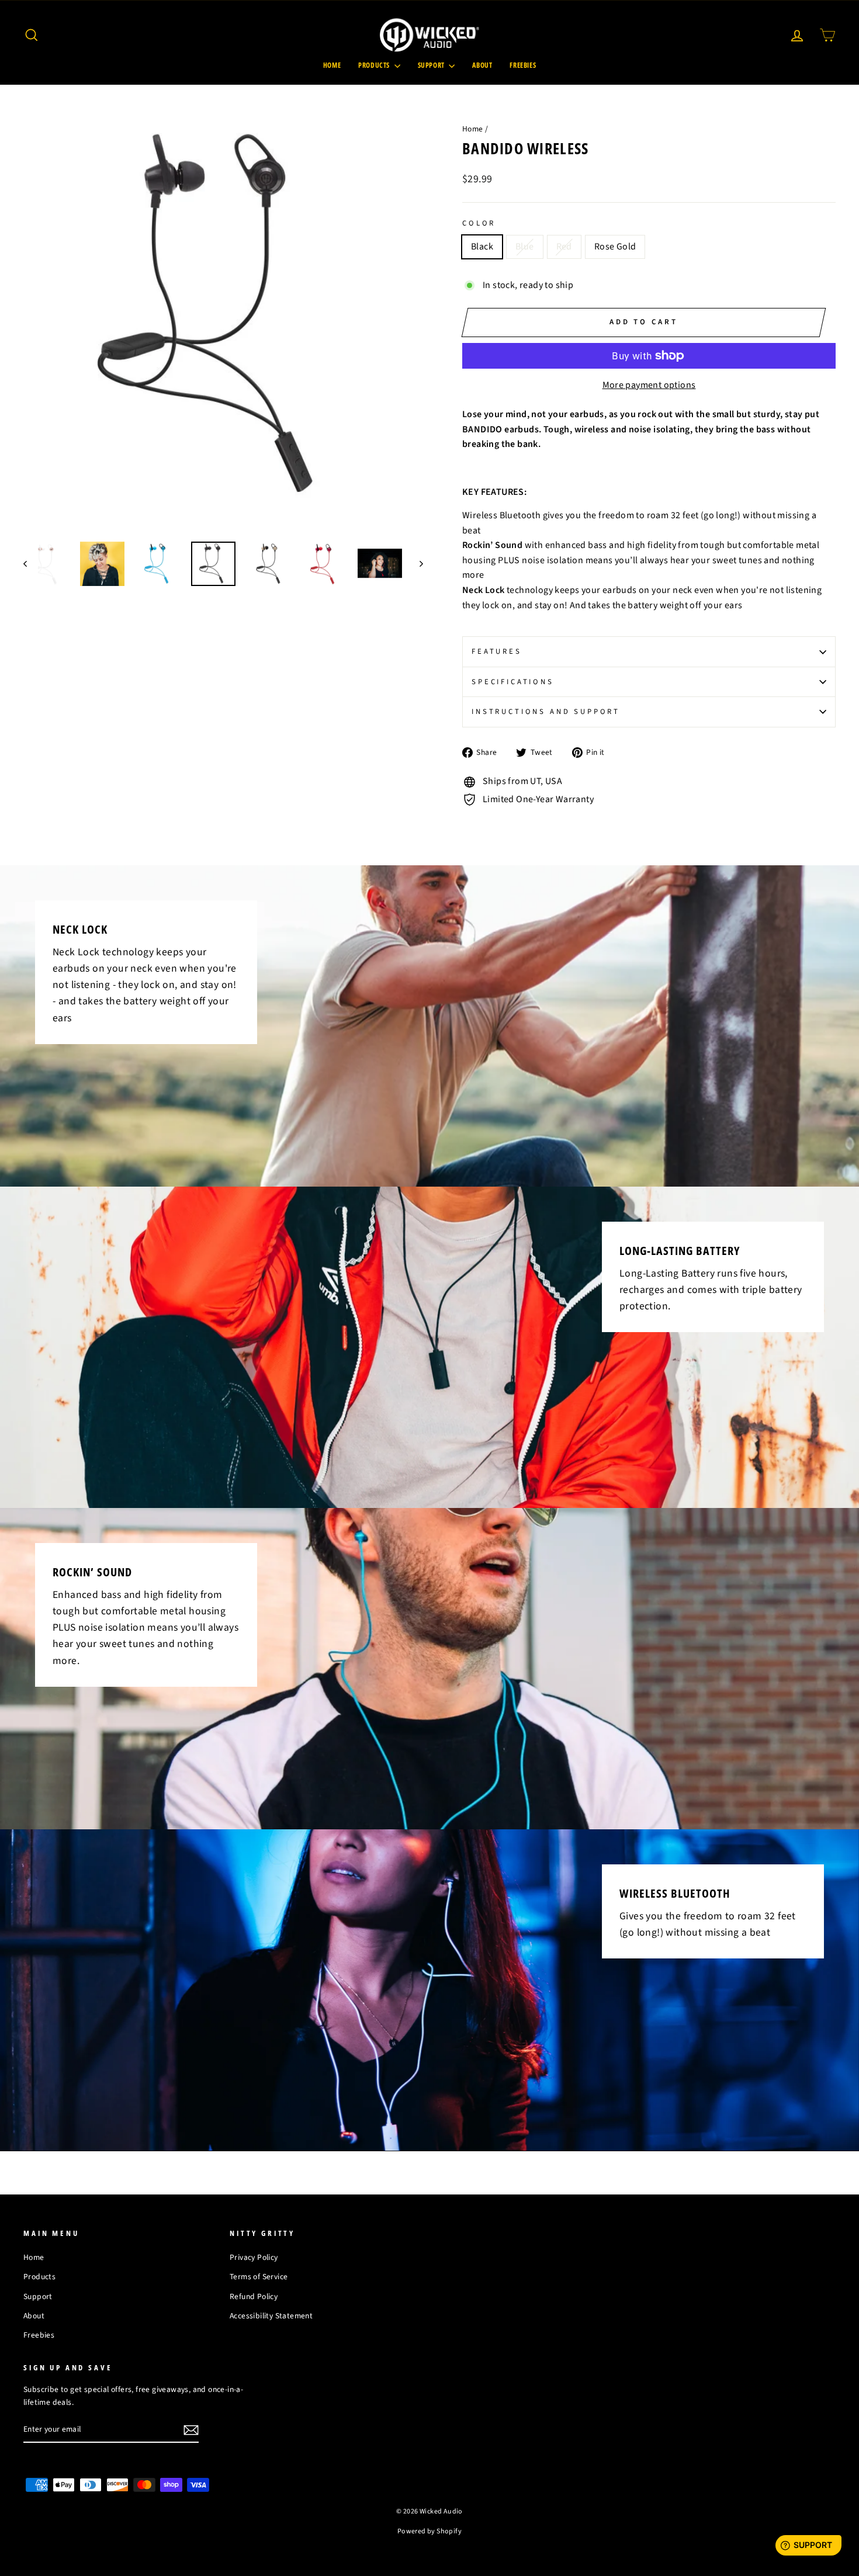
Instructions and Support (546, 712)
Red (564, 247)
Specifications (513, 682)
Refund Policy (254, 2296)
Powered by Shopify (430, 2531)
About (482, 65)
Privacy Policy (254, 2257)
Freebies (523, 65)
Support (432, 65)
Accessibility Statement (271, 2316)
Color (479, 223)
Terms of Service (259, 2277)
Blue (525, 247)
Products (375, 65)
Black (482, 247)
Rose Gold (615, 247)
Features (497, 651)
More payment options (649, 385)
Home (332, 65)
